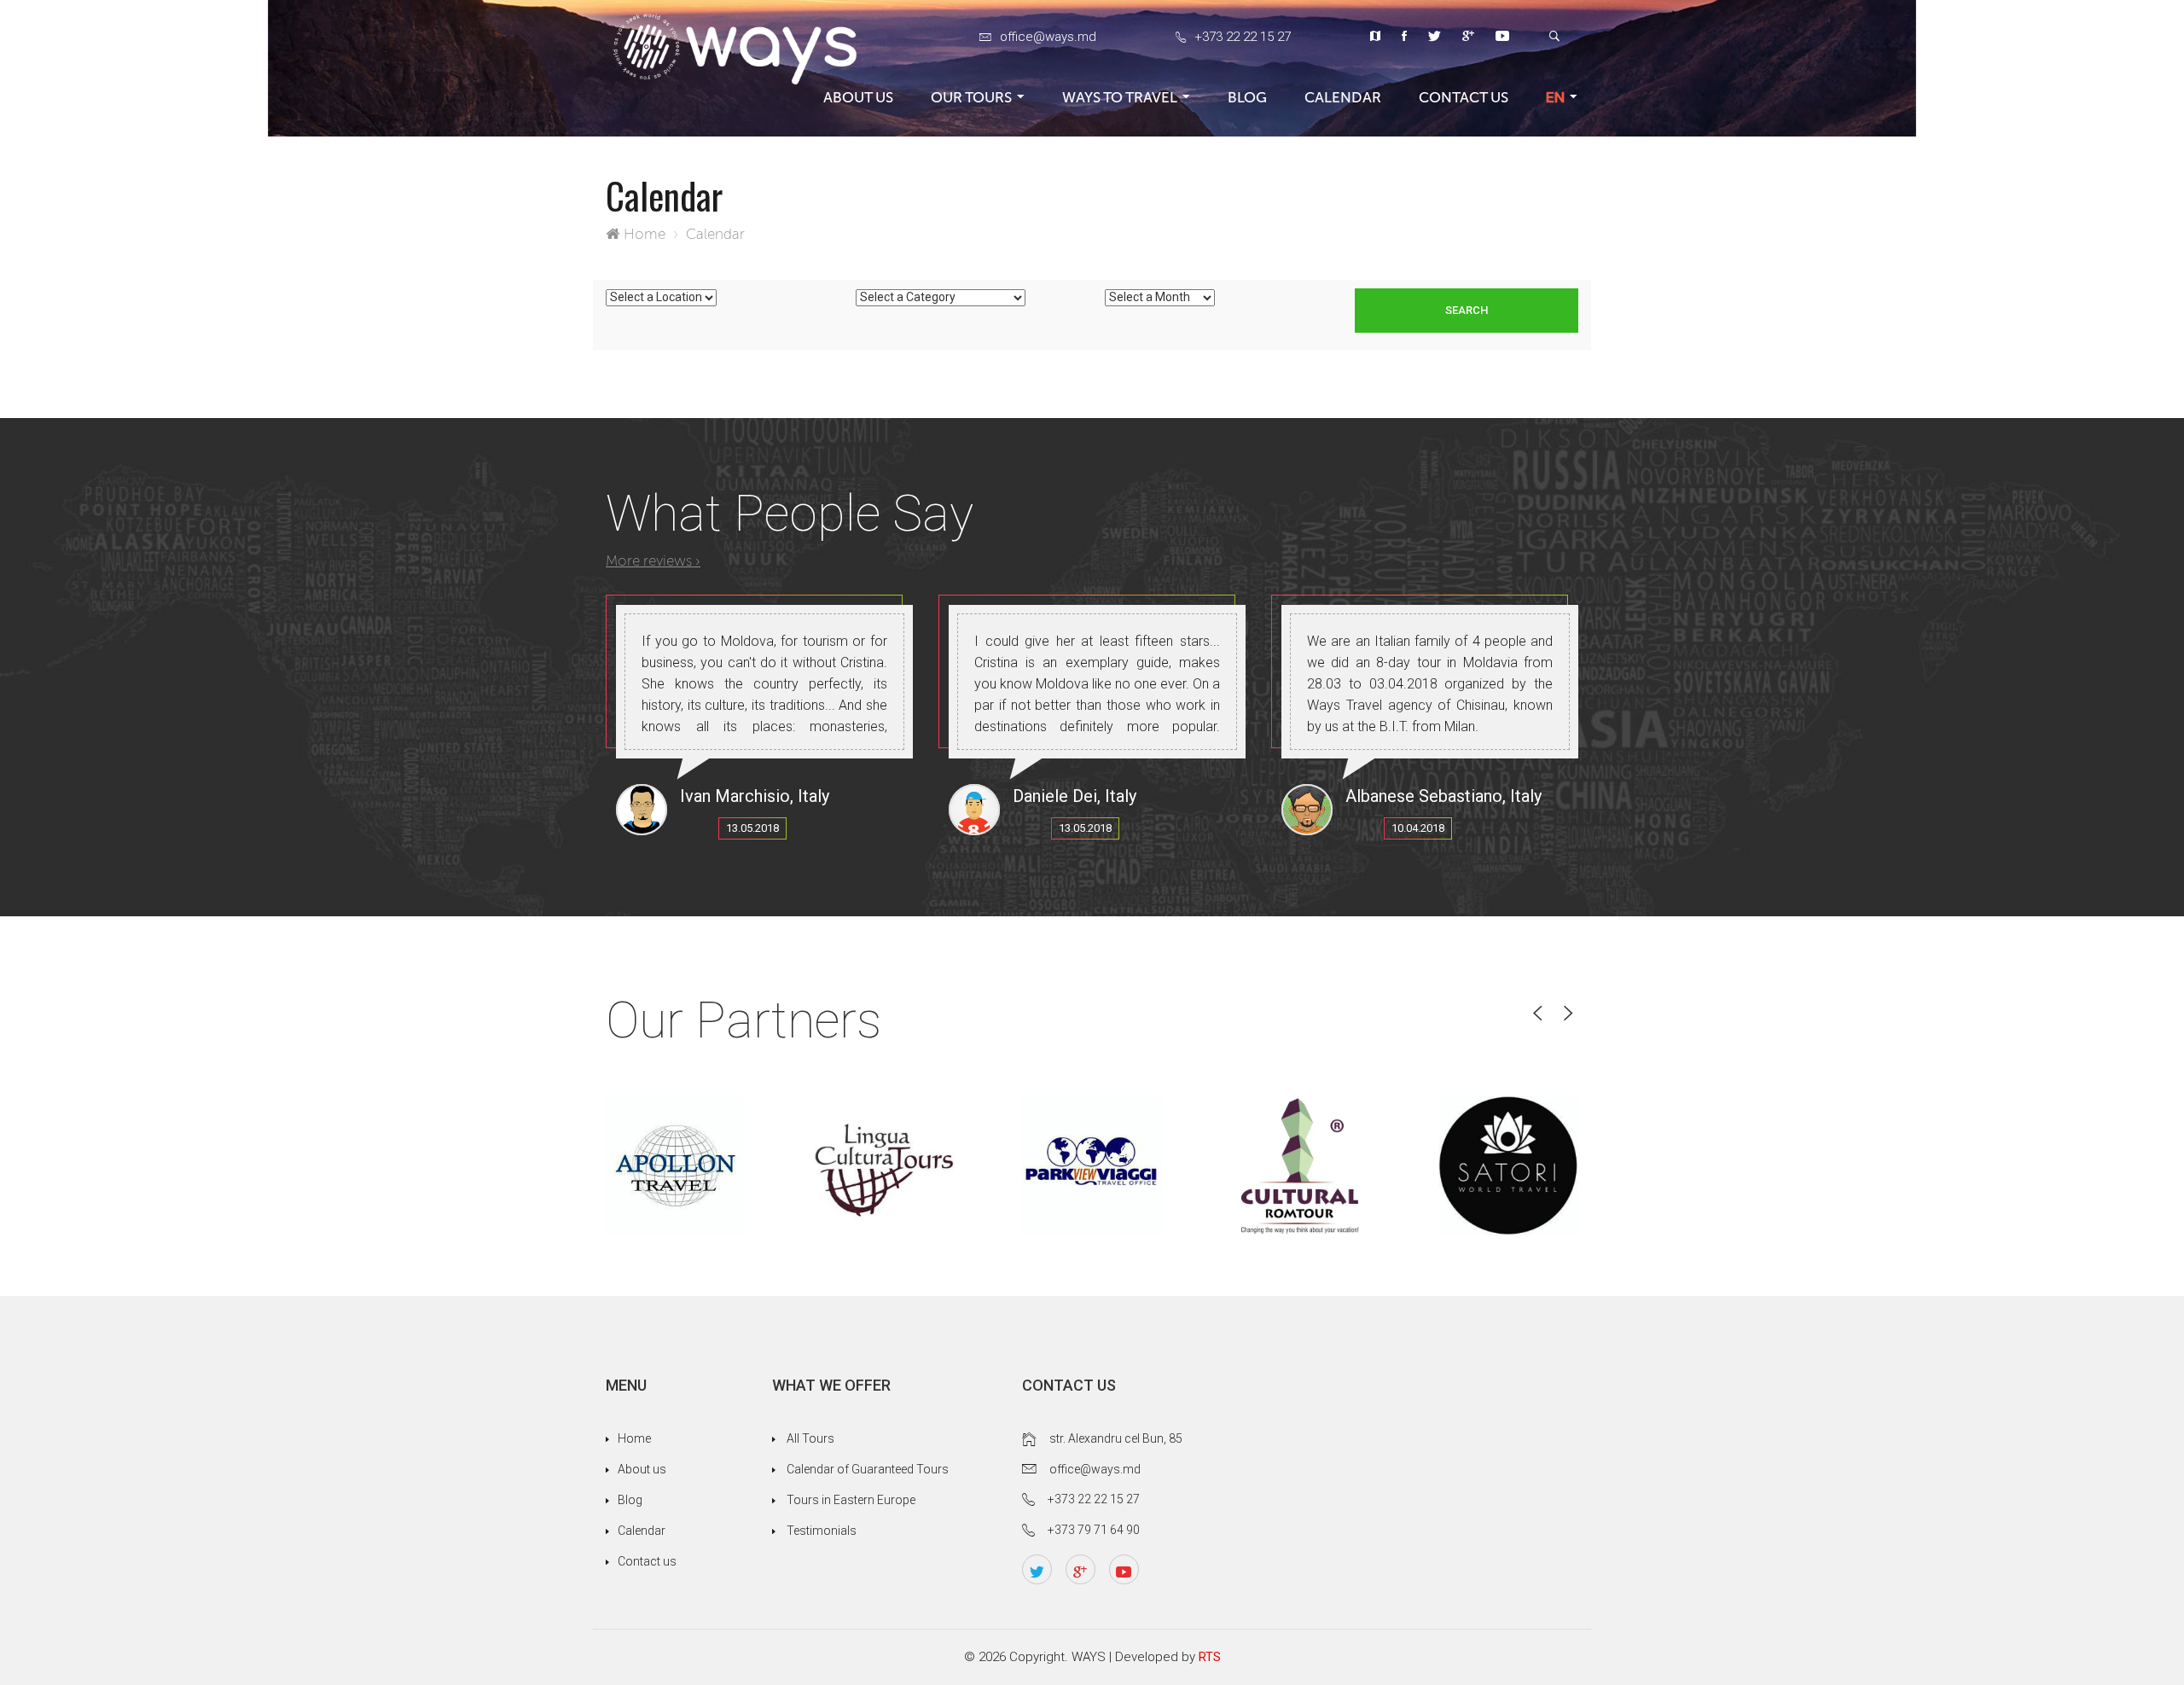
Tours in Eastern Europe (851, 1500)
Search (1467, 310)
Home (645, 234)
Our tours (971, 97)
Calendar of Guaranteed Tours (868, 1469)
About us (858, 97)
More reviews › (653, 561)
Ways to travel (1120, 97)
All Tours (810, 1438)
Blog (1247, 97)
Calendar (1343, 97)
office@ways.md (1048, 37)
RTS (1210, 1657)
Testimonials (822, 1531)
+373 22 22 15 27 (1243, 37)
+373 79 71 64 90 (1094, 1530)
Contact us (1464, 97)
